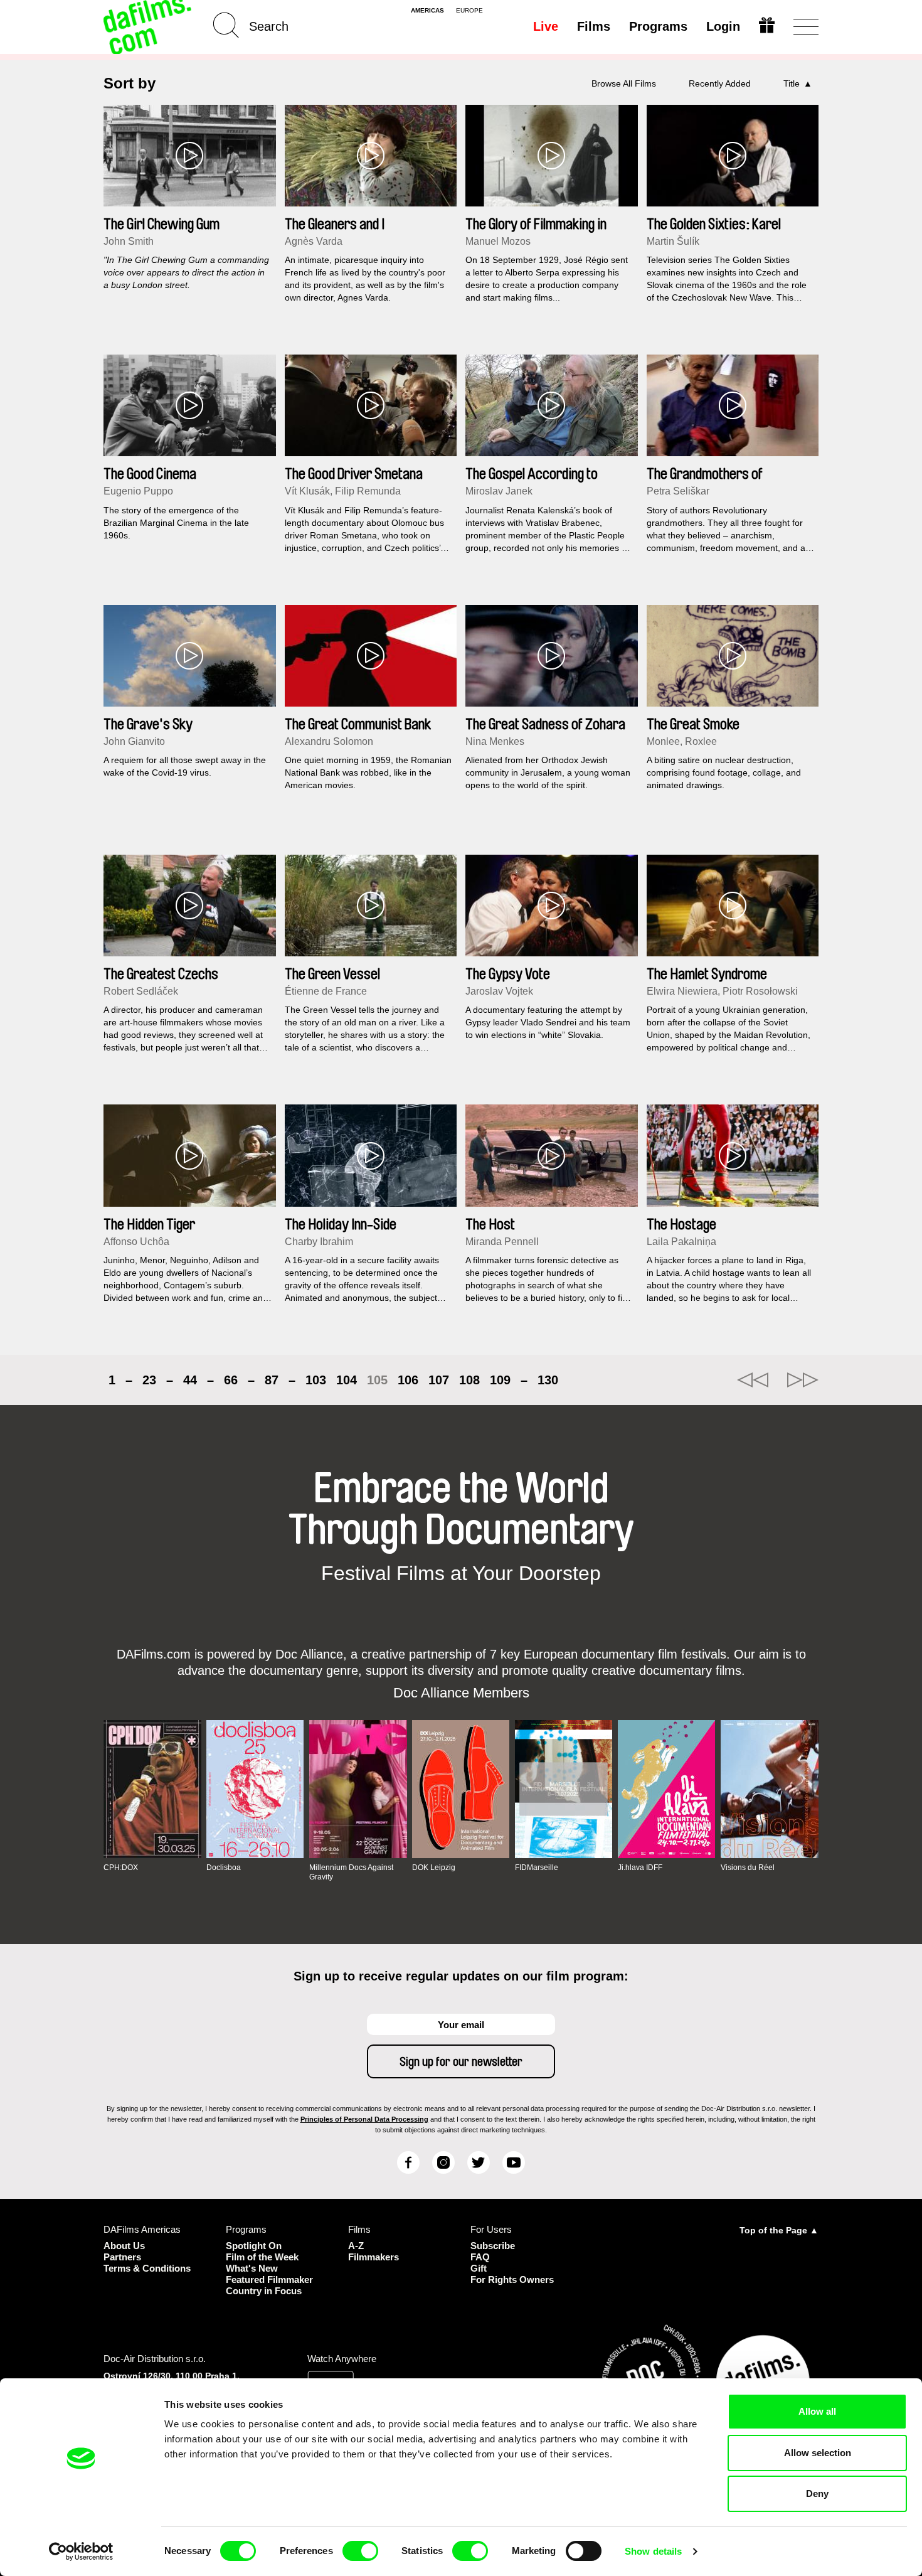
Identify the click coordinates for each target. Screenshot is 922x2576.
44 (190, 1380)
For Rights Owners (512, 2279)
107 (439, 1380)
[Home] (149, 27)
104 (347, 1380)
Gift (479, 2268)
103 (316, 1380)
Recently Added (720, 83)
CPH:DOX (121, 1868)
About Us (124, 2246)
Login (723, 26)
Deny (817, 2493)
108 (469, 1380)
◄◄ (753, 1380)
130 (548, 1380)
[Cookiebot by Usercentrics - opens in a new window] (81, 2552)
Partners (122, 2257)
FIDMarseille (537, 1868)
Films (594, 26)
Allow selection (818, 2453)
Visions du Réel (748, 1868)
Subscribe (493, 2246)
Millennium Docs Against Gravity (351, 1872)
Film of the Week (262, 2257)
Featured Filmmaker (269, 2279)
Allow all (817, 2411)
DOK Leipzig (434, 1868)
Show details (653, 2551)
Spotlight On (254, 2246)
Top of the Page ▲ (779, 2230)
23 (149, 1380)
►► (803, 1380)
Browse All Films (624, 83)
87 (272, 1380)
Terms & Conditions (147, 2268)
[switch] (360, 2551)
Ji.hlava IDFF (640, 1868)
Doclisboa (224, 1868)
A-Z (356, 2246)
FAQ (480, 2257)
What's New (252, 2268)
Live (546, 26)
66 (231, 1380)
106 (408, 1380)
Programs (658, 26)
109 (500, 1380)
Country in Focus (264, 2291)
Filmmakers (374, 2257)
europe (469, 11)
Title (792, 83)
